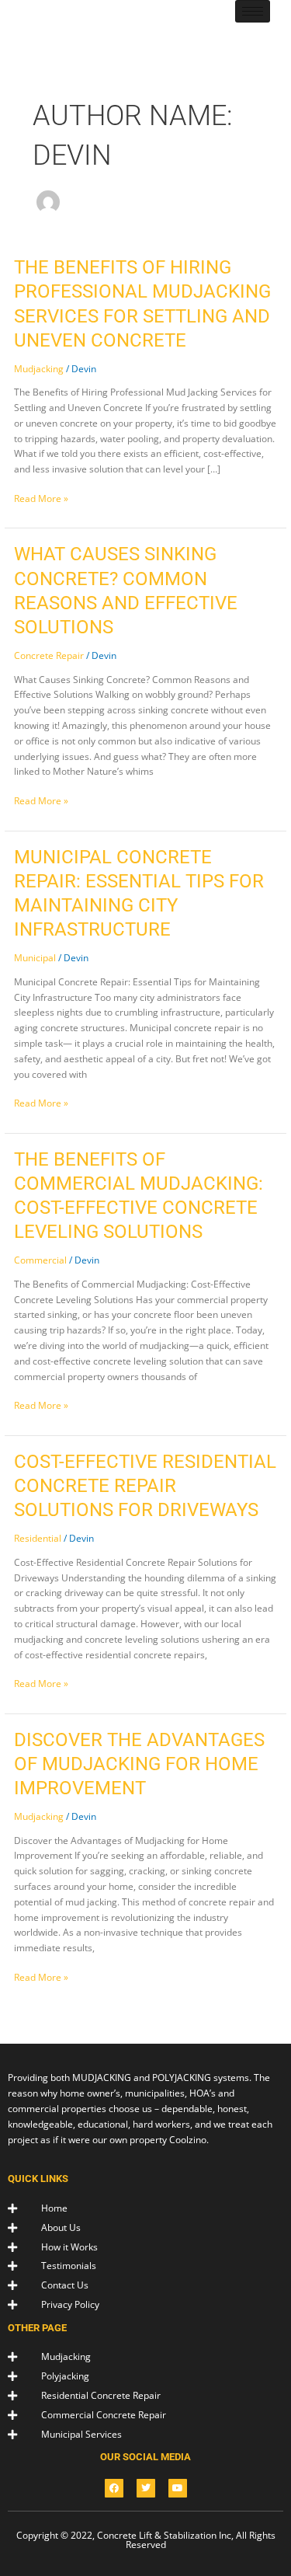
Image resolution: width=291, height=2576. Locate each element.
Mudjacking (39, 369)
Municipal (35, 958)
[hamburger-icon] (253, 11)
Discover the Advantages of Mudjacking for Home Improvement (139, 1764)
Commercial (40, 1260)
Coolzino (188, 2140)
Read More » (41, 498)
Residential (38, 1538)
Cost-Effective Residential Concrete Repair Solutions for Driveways (145, 1486)
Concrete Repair (49, 655)
